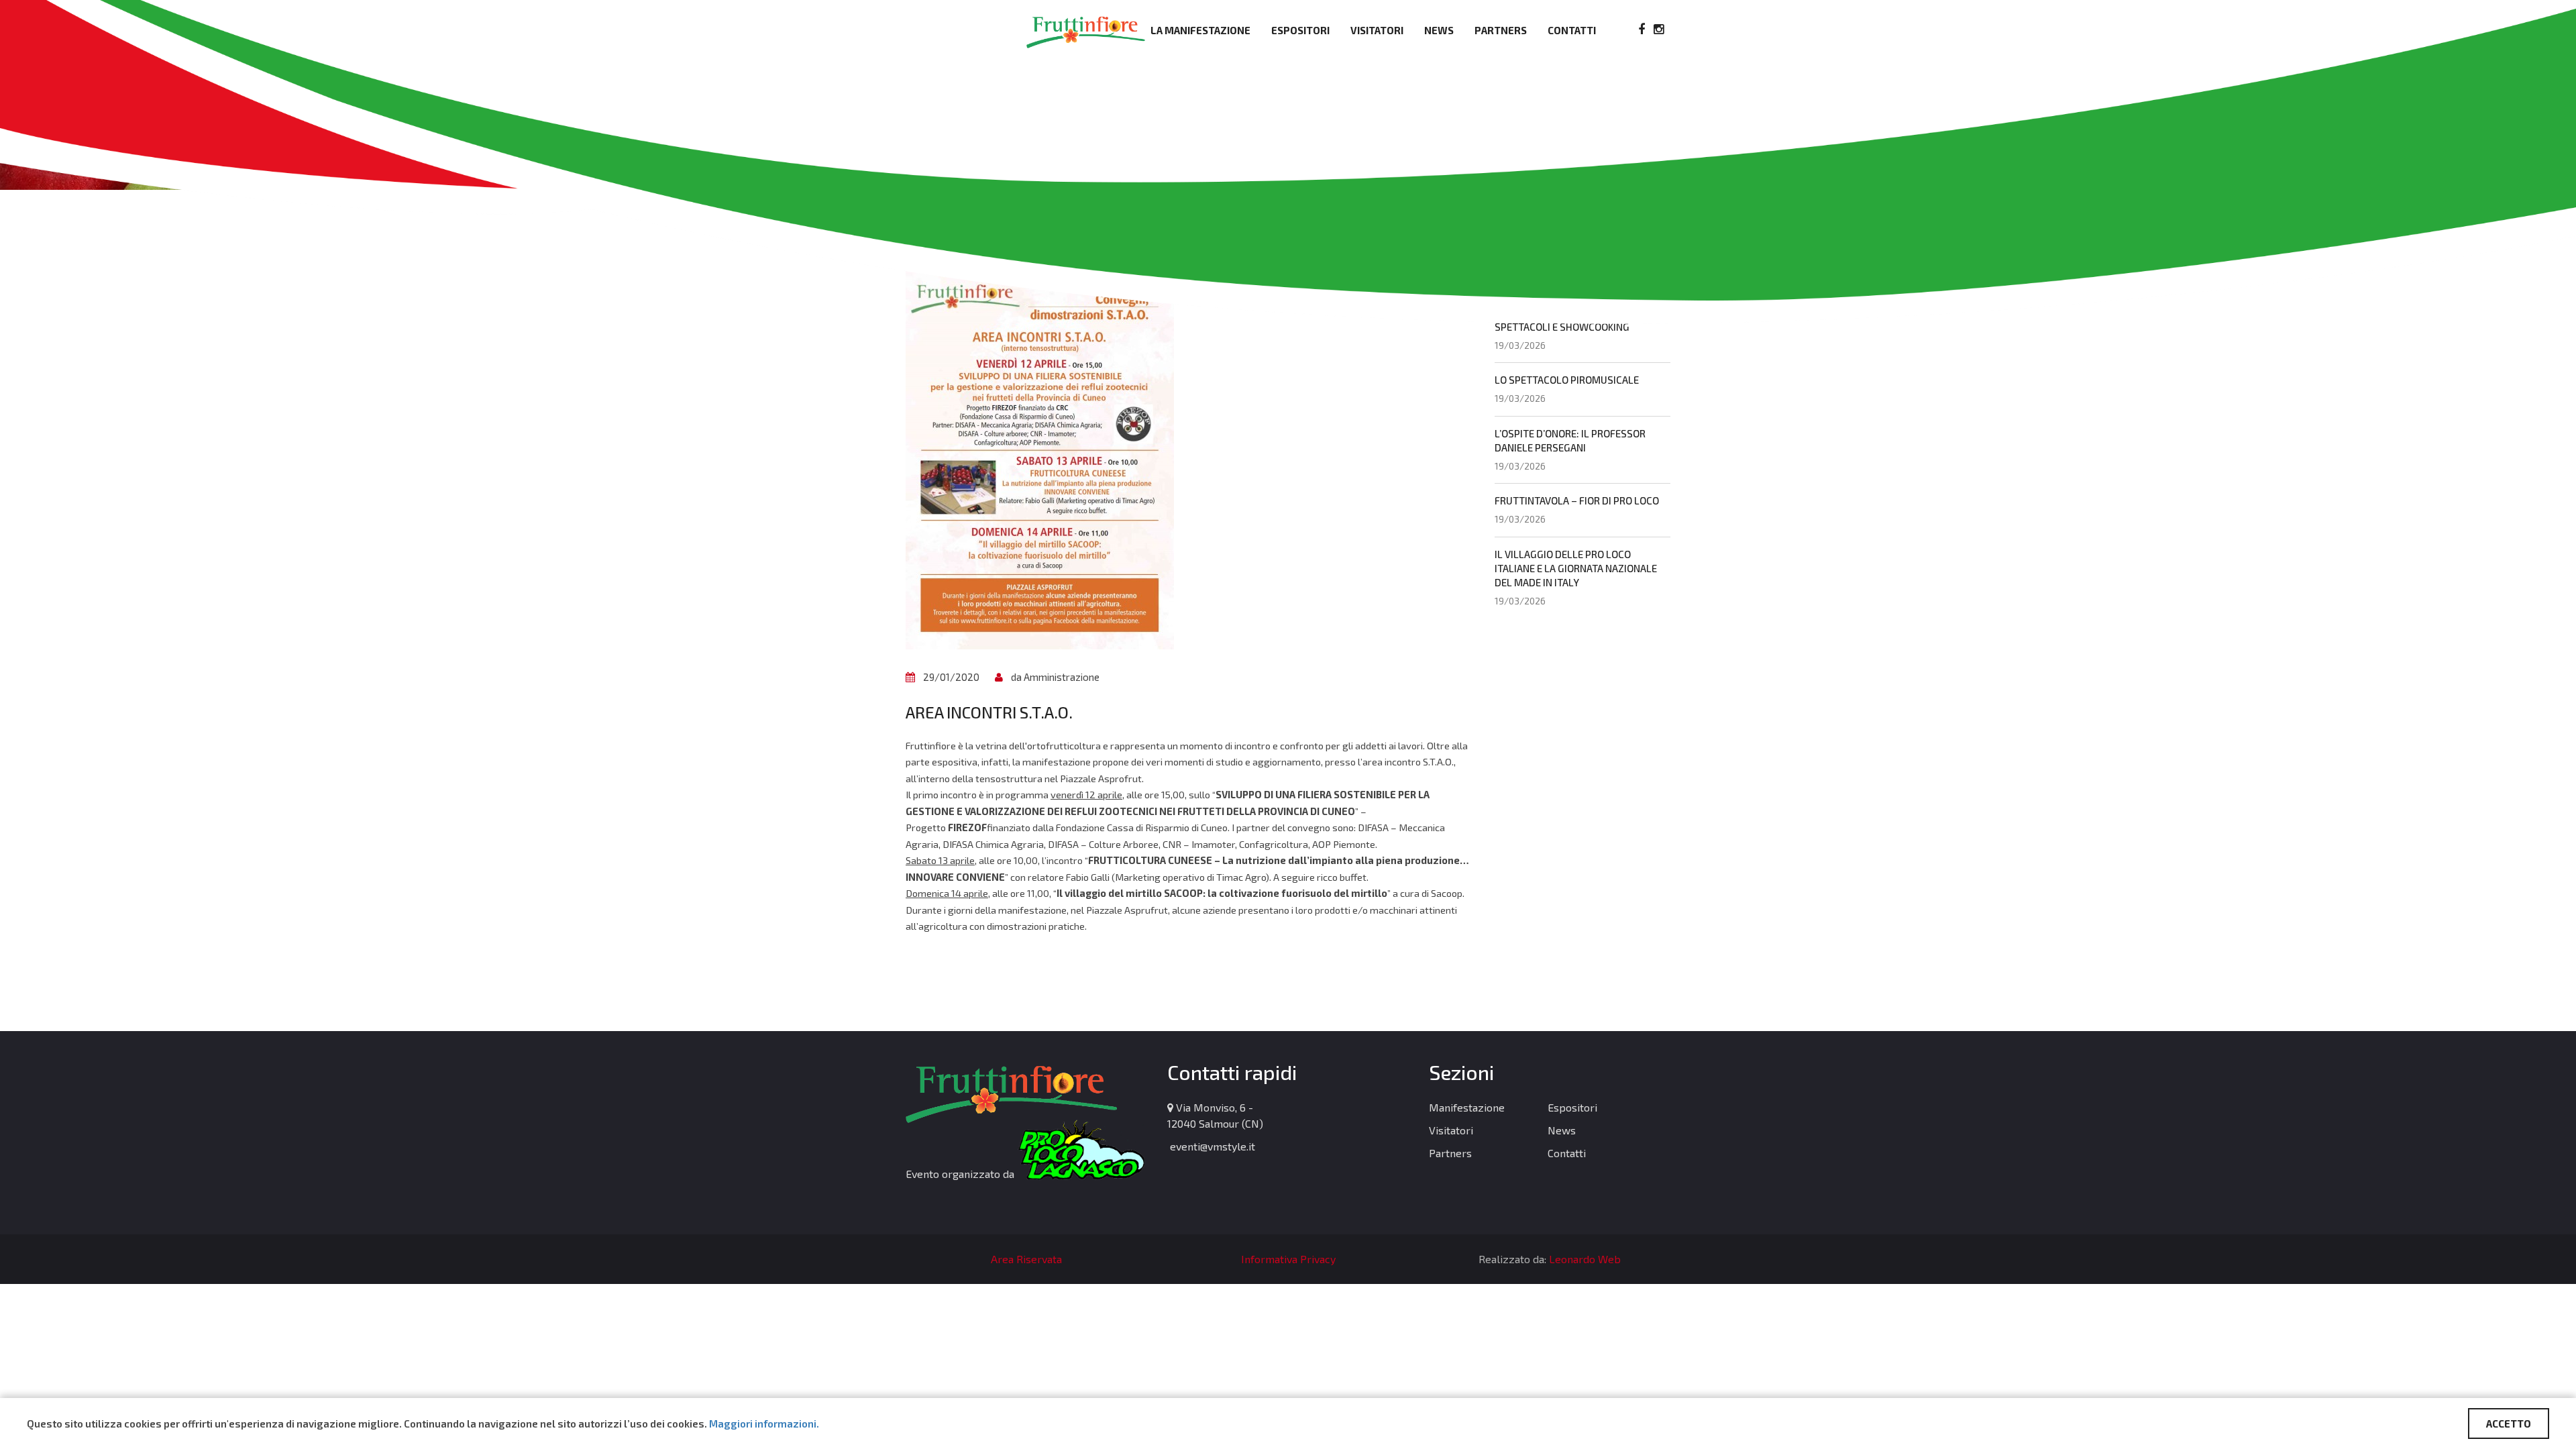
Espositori (1300, 30)
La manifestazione (1200, 30)
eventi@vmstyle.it (1211, 1146)
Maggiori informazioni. (764, 1424)
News (1439, 30)
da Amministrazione (1055, 677)
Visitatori (1377, 30)
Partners (1501, 30)
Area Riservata (1026, 1259)
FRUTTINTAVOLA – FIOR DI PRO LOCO (1577, 500)
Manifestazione (1467, 1107)
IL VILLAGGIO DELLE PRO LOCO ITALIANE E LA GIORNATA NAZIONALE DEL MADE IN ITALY (1576, 568)
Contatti (1572, 30)
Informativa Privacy (1288, 1259)
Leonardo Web (1585, 1259)
